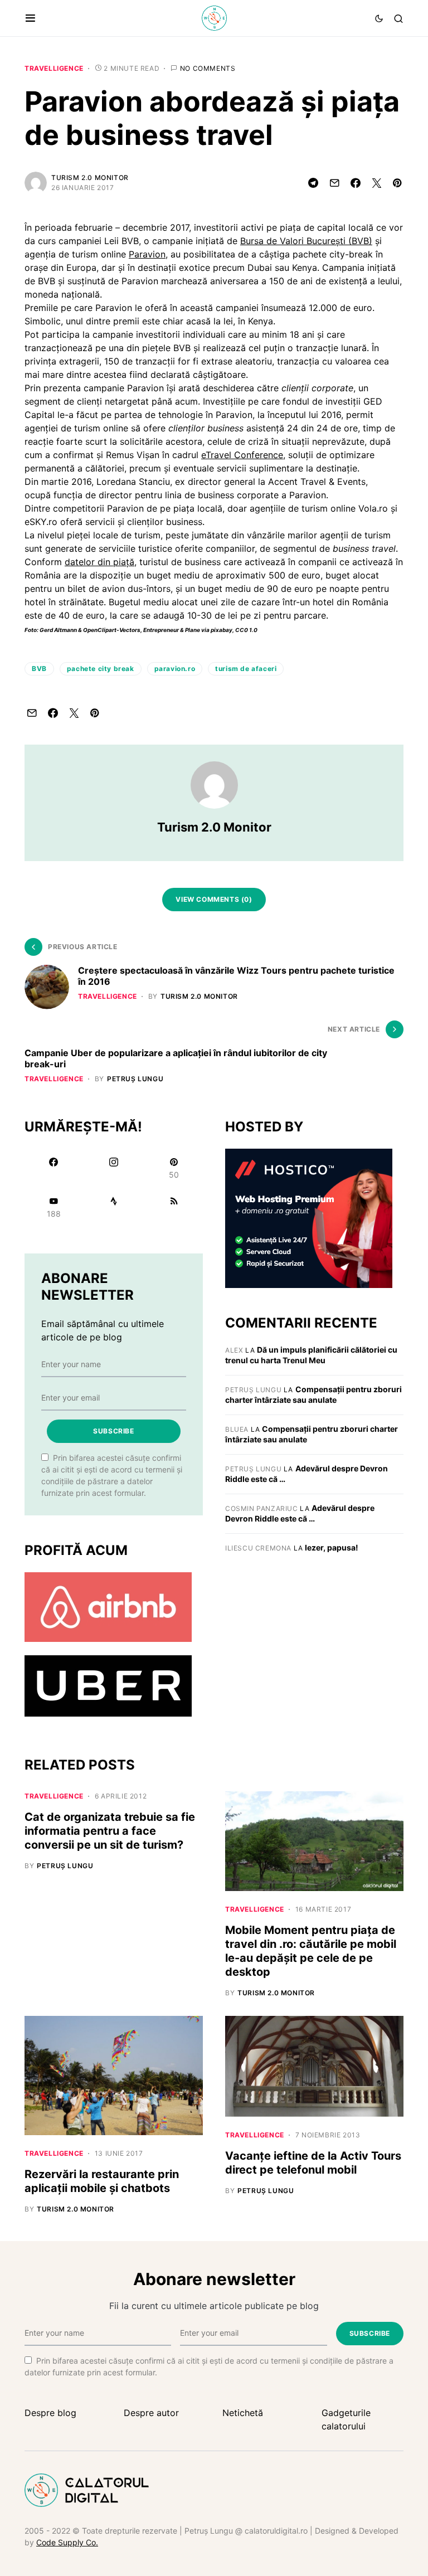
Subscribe (113, 1431)
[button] (30, 18)
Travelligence (54, 68)
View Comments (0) (214, 899)
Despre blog (50, 2413)
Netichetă (243, 2413)
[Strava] (114, 1207)
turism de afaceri (246, 669)
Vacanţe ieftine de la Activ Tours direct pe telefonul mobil (313, 2163)
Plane (193, 630)
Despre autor (151, 2413)
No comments (208, 68)
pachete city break (101, 669)
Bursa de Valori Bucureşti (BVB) (306, 241)
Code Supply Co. (67, 2542)
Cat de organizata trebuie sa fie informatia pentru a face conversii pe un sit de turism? (110, 1831)
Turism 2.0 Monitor (90, 178)
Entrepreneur (161, 630)
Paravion (147, 254)
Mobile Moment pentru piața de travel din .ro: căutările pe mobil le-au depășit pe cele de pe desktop (311, 1951)
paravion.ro (175, 669)
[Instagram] (114, 1168)
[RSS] (174, 1207)
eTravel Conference (242, 455)
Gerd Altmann (58, 630)
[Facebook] (53, 1168)
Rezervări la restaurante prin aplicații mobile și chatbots (102, 2181)
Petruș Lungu (253, 1390)
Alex (234, 1350)
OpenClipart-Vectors (112, 630)
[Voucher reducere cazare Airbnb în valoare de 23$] (108, 1606)
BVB (39, 669)
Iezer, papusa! (332, 1547)
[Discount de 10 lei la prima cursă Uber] (108, 1685)
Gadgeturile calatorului (346, 2419)
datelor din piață (99, 562)
